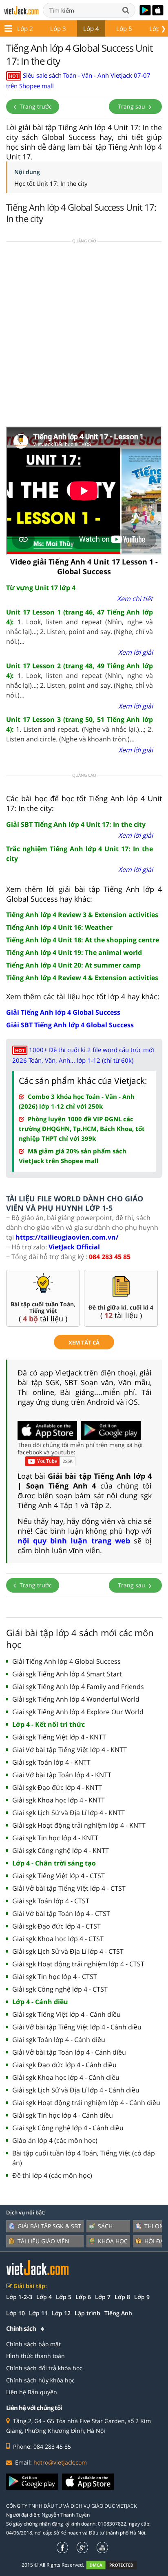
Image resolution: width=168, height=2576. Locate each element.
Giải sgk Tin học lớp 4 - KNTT (55, 1838)
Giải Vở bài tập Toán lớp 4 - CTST (61, 1913)
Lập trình (87, 2313)
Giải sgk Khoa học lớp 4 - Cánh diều (66, 2077)
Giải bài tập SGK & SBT (49, 2226)
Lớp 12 (61, 2313)
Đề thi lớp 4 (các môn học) (52, 2175)
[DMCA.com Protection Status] (116, 2564)
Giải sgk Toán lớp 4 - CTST (51, 1901)
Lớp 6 (83, 2297)
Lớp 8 (122, 2297)
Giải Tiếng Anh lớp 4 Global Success (66, 1661)
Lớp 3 (58, 28)
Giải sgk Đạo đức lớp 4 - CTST (56, 1926)
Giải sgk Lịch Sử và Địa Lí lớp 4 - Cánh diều (76, 2090)
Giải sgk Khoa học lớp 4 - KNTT (59, 1800)
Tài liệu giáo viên (43, 2241)
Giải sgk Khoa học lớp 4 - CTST (58, 1939)
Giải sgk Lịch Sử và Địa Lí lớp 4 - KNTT (69, 1813)
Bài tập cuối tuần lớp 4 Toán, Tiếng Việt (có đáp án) (84, 2158)
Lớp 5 (124, 28)
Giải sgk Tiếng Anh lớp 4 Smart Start (67, 1674)
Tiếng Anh (118, 2313)
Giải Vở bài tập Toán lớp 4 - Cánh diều (69, 2052)
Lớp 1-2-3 (19, 2297)
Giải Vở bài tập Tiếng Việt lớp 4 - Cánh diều (77, 2027)
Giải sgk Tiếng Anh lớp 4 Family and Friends (78, 1687)
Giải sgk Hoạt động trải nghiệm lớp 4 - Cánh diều (86, 2103)
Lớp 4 (91, 28)
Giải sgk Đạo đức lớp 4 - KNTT (57, 1787)
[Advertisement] (84, 337)
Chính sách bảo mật (33, 2344)
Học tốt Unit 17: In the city (51, 183)
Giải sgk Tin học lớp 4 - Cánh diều (63, 2115)
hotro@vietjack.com (60, 2462)
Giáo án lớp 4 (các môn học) (55, 2140)
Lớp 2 (25, 28)
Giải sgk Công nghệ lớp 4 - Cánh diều (68, 2128)
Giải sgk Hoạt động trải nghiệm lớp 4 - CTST (78, 1964)
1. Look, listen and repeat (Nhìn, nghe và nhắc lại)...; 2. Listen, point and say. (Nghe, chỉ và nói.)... (80, 627)
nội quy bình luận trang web (74, 1541)
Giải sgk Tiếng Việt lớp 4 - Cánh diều (66, 2014)
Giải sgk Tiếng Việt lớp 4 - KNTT (59, 1737)
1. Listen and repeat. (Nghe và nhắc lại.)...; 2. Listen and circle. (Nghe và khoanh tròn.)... (80, 729)
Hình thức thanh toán (35, 2356)
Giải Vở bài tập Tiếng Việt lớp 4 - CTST (69, 1888)
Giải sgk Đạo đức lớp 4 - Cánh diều (64, 2065)
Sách (105, 2226)
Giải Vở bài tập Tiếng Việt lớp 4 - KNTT (70, 1750)
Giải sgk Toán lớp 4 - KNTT (51, 1762)
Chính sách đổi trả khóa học (44, 2368)
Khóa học (113, 2241)
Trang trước (35, 106)
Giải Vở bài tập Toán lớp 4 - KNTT (62, 1775)
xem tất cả (84, 1342)
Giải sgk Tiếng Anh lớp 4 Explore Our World (78, 1712)
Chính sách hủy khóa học (40, 2380)
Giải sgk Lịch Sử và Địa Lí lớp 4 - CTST (68, 1951)
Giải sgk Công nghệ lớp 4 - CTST (60, 1989)
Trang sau (132, 106)
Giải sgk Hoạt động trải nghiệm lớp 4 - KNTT (79, 1825)
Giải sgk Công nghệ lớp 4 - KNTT (61, 1850)
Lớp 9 (142, 2297)
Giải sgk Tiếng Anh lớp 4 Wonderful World (76, 1699)
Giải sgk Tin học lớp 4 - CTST (55, 1977)
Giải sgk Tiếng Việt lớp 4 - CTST (59, 1876)
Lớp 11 (38, 2313)
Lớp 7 (103, 2297)
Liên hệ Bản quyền (32, 2392)
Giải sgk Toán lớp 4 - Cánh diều (59, 2040)
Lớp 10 (15, 2313)
